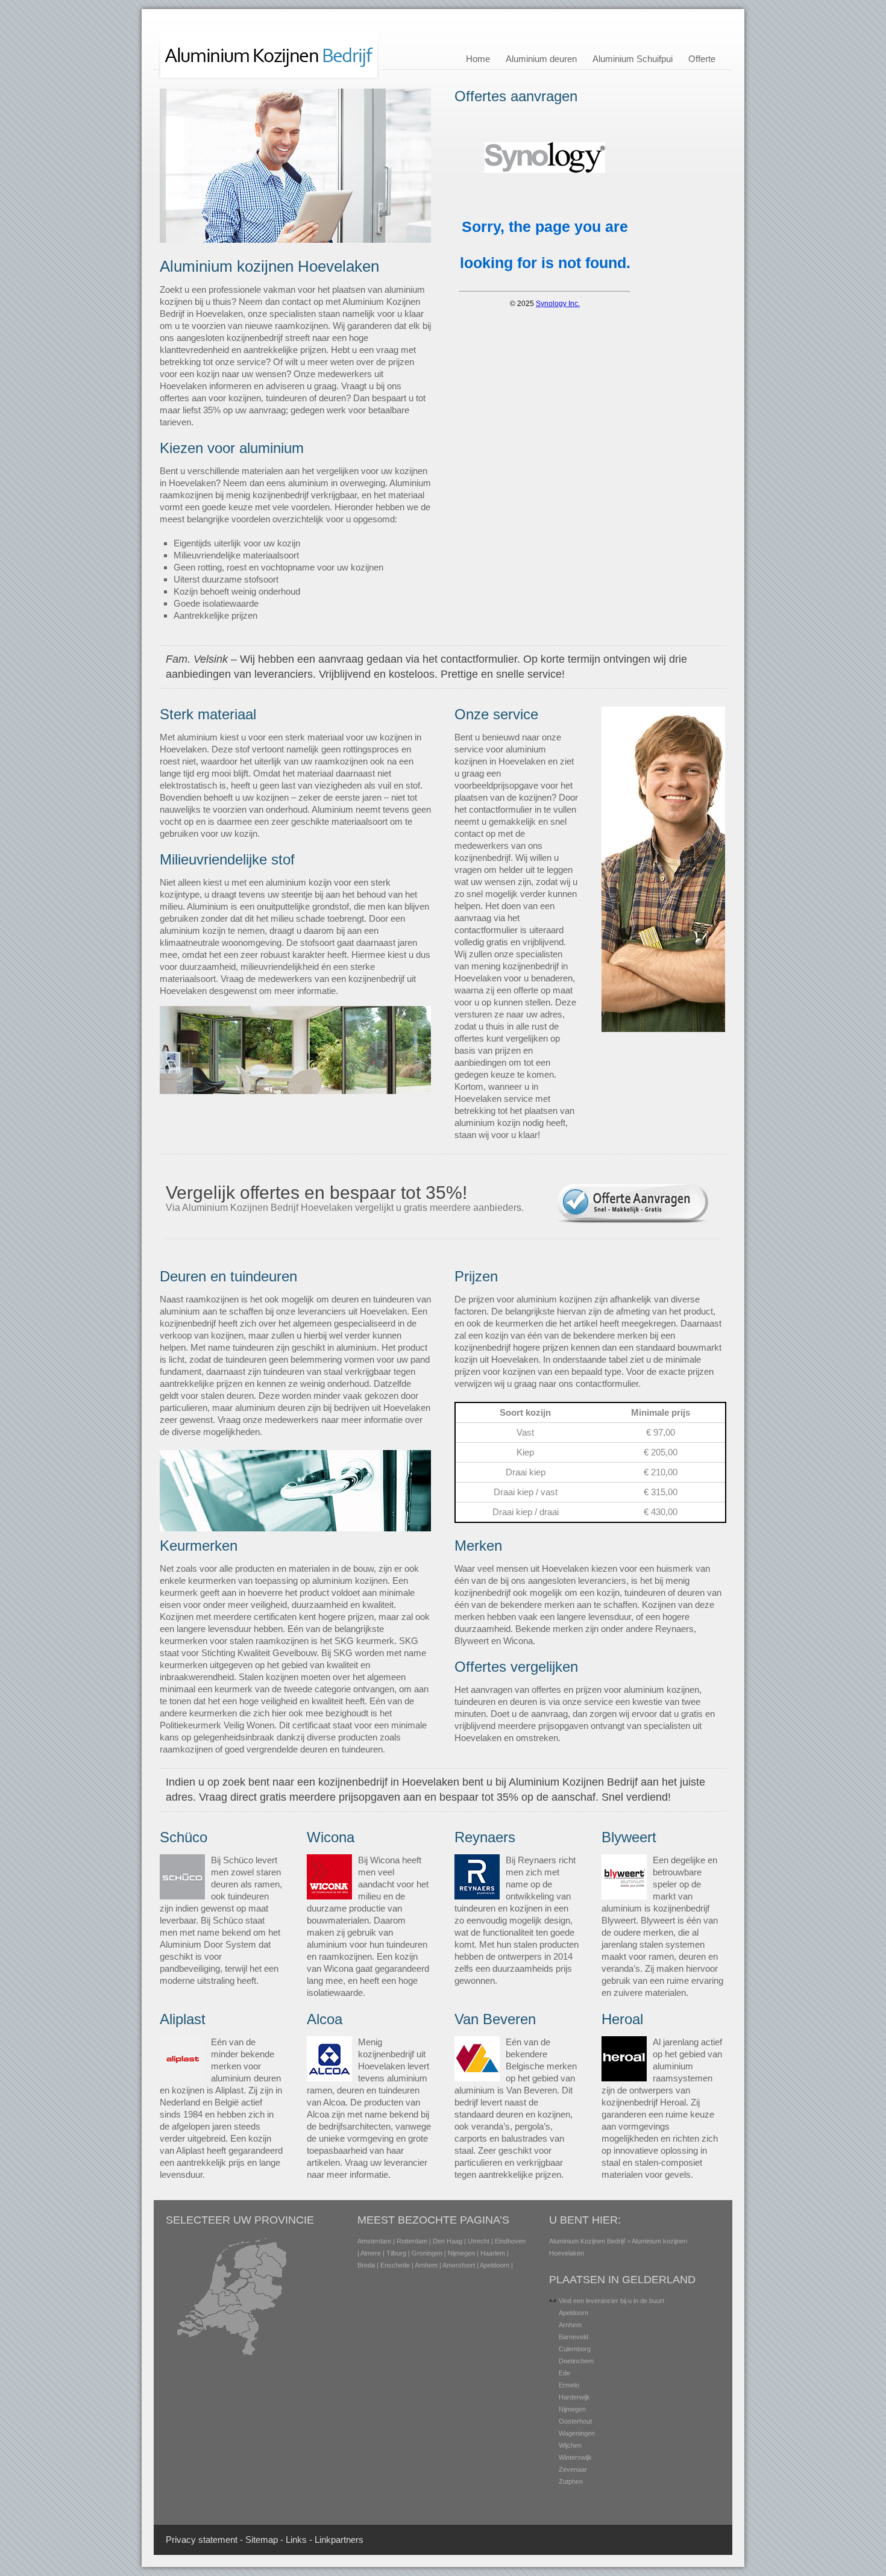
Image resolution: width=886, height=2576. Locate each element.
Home (478, 59)
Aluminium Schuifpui (633, 59)
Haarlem (493, 2253)
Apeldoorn (495, 2265)
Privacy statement (202, 2540)
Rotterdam (412, 2241)
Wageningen (577, 2433)
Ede (564, 2373)
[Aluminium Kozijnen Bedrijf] (269, 77)
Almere (371, 2253)
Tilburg (396, 2253)
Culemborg (575, 2349)
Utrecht (479, 2241)
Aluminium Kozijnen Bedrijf (587, 2241)
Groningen (427, 2253)
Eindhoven (510, 2241)
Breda (366, 2265)
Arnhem (426, 2265)
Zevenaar (573, 2469)
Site (253, 2540)
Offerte (702, 59)
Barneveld (573, 2337)
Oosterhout (575, 2421)
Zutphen (571, 2481)
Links (296, 2540)
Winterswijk (575, 2457)
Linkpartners (339, 2540)
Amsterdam (374, 2241)
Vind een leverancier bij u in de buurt (611, 2301)
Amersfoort (459, 2265)
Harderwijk (574, 2397)
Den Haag (448, 2241)
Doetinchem (576, 2361)
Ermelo (569, 2385)
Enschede (395, 2265)
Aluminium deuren (541, 59)
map (269, 2540)
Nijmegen (461, 2253)
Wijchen (570, 2445)
